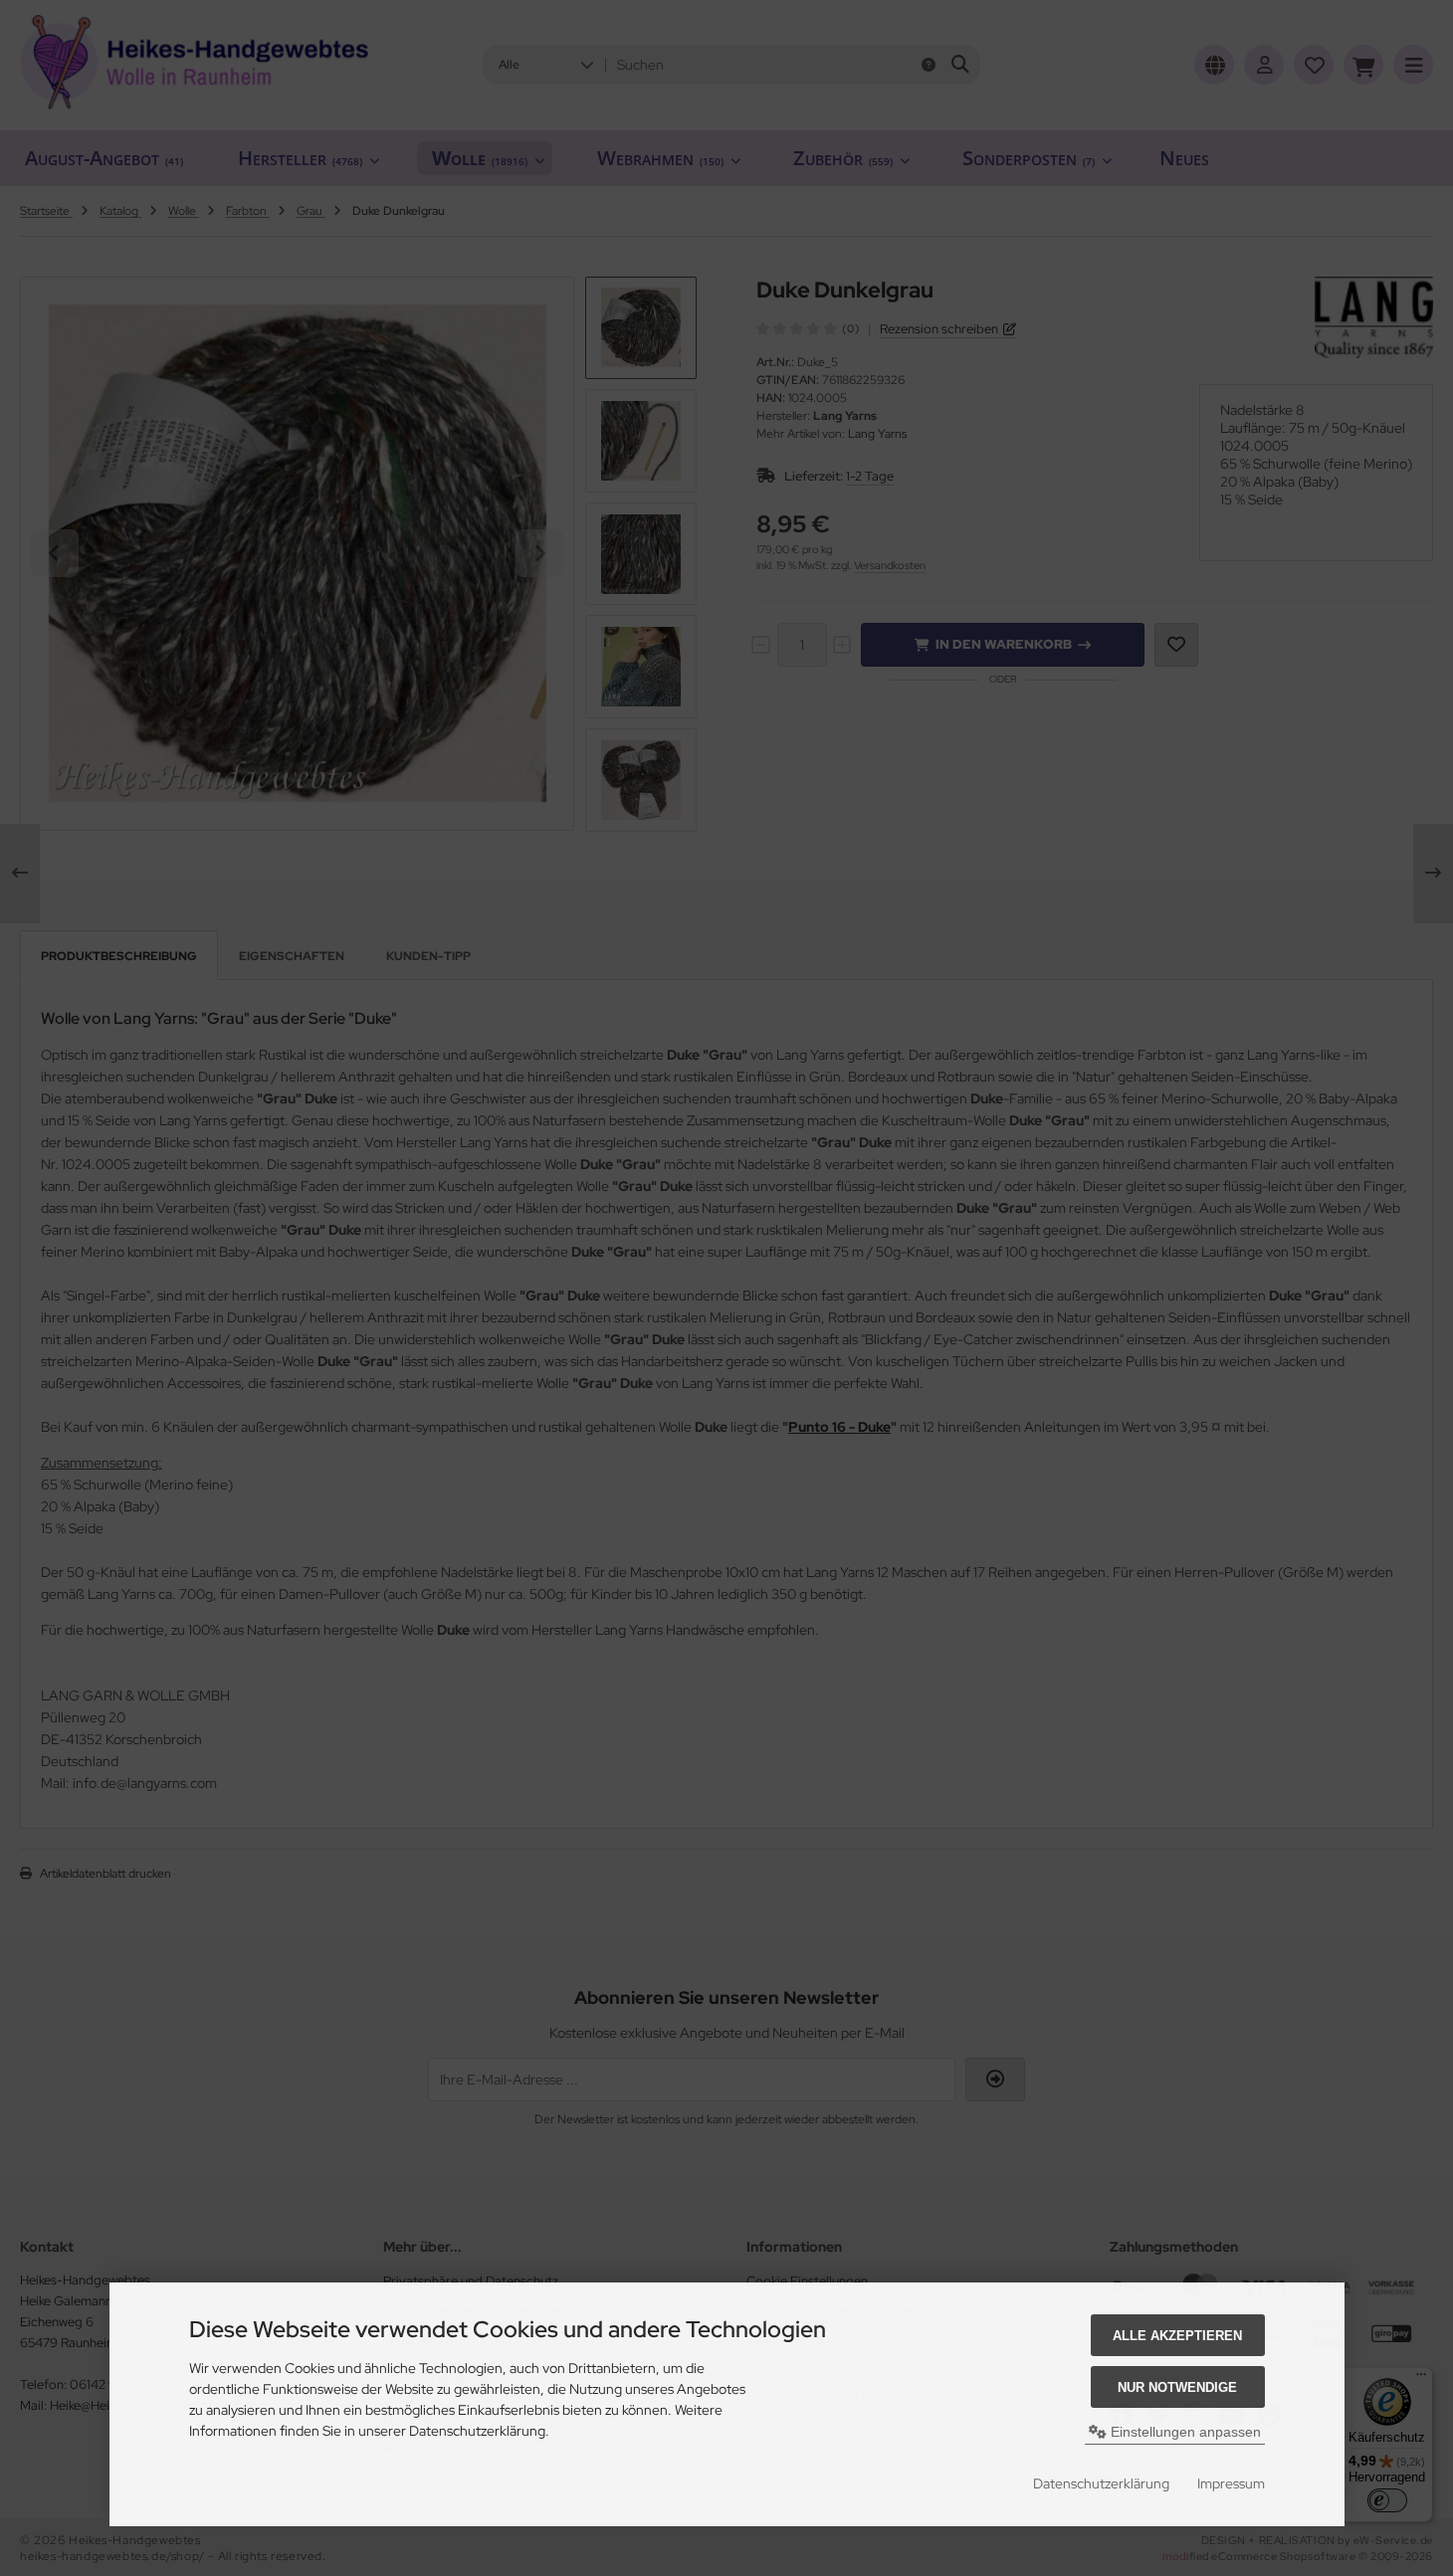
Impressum (1231, 2483)
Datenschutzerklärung (1101, 2483)
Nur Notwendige (1177, 2387)
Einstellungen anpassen (1184, 2432)
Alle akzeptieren (1177, 2336)
